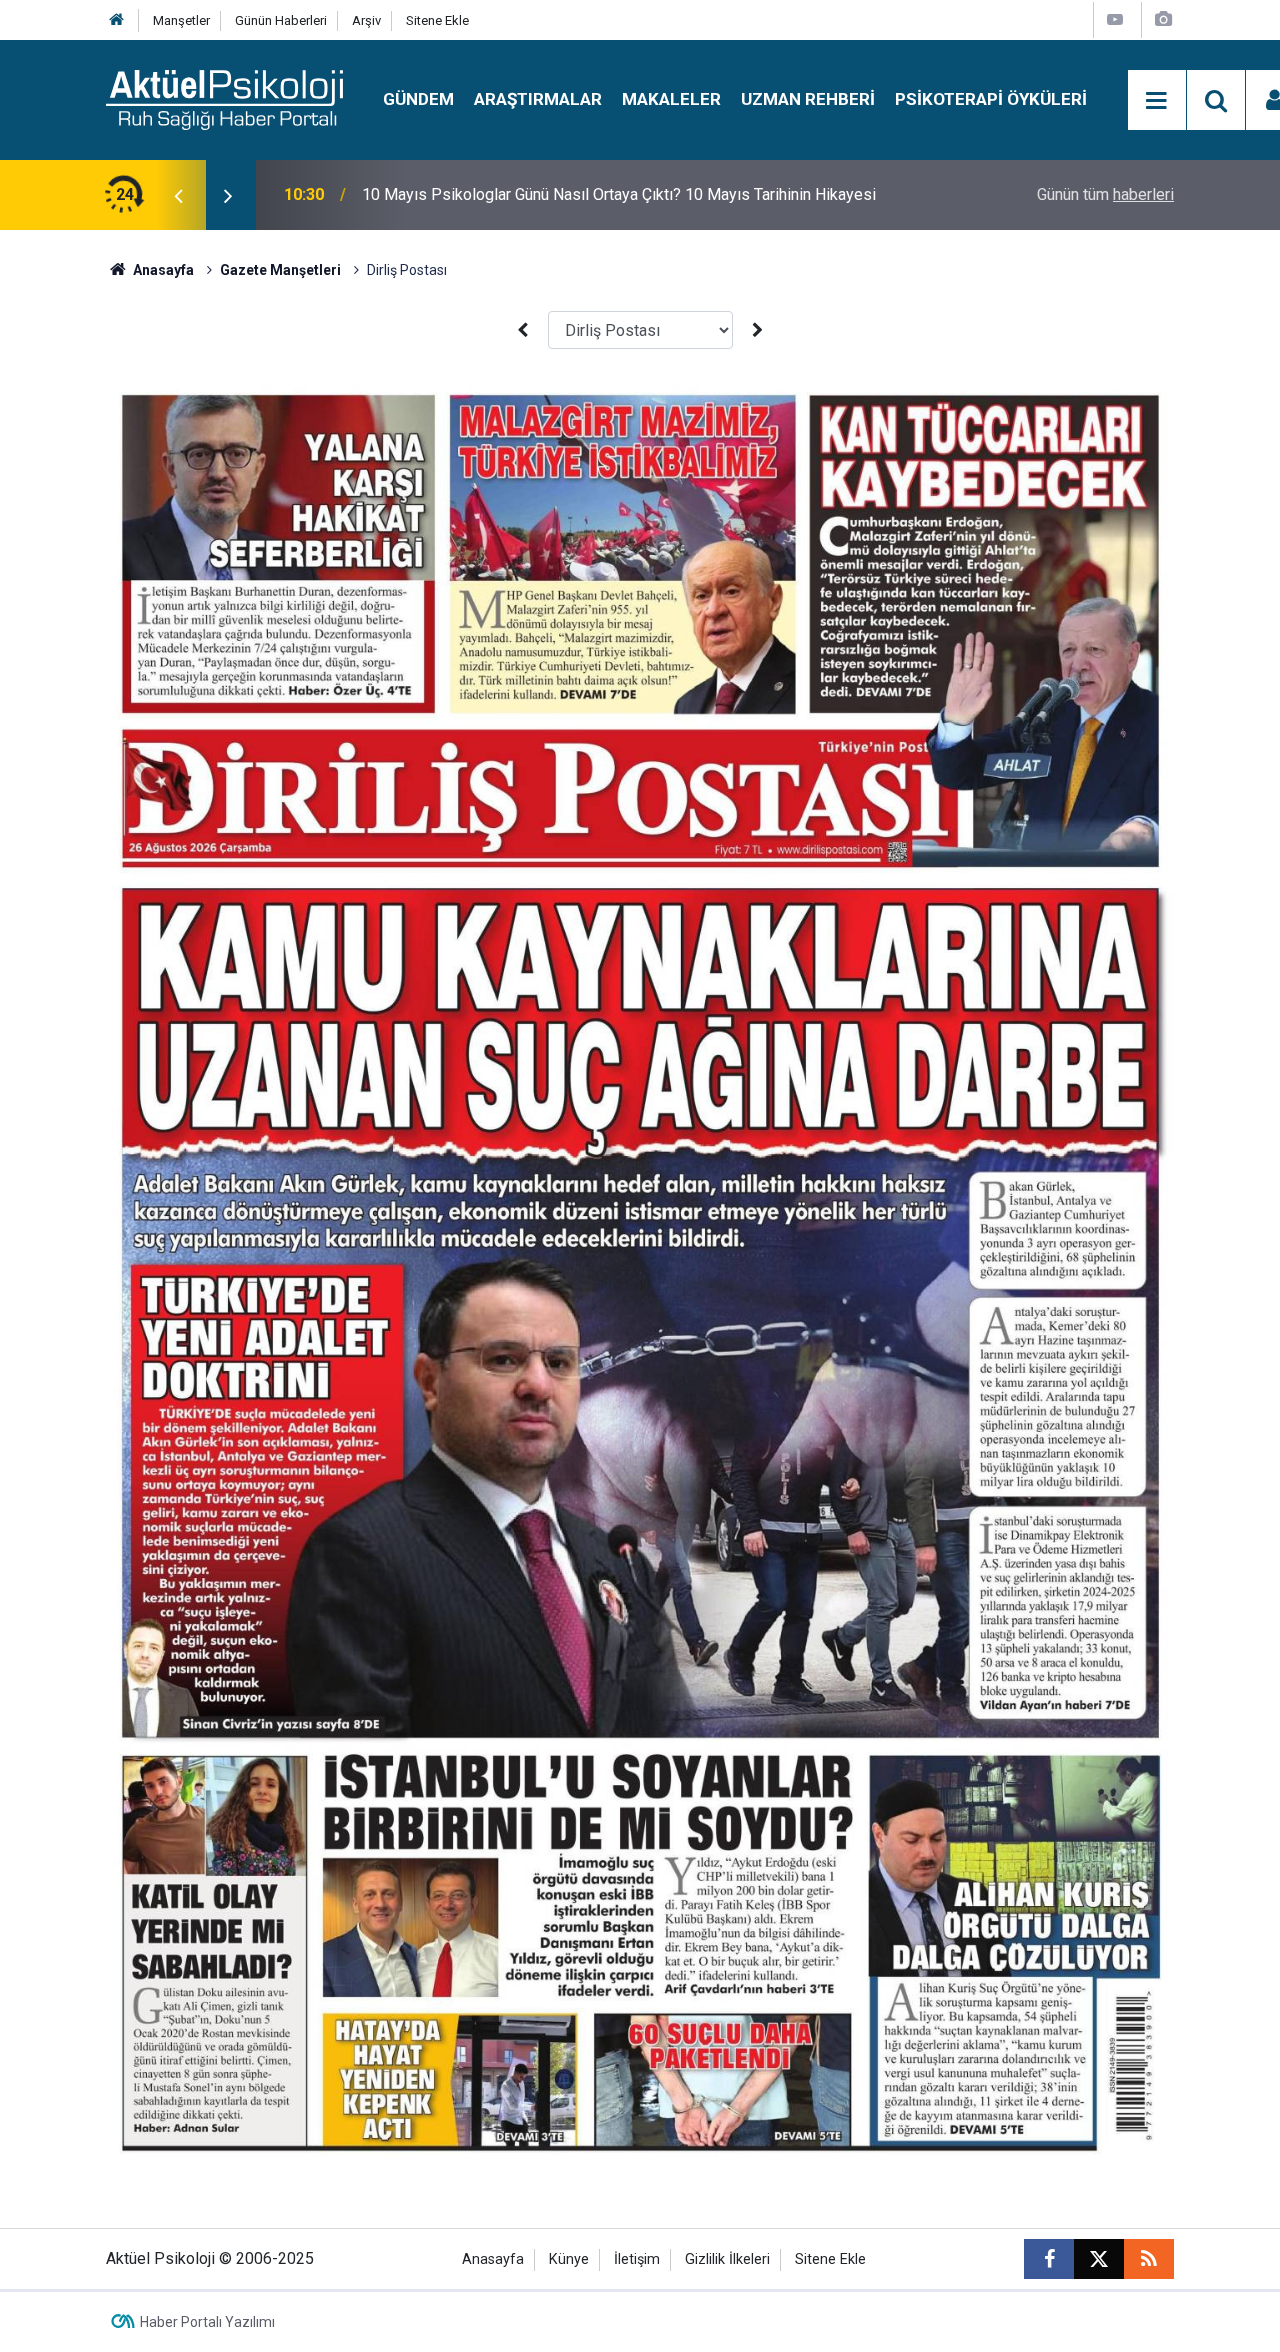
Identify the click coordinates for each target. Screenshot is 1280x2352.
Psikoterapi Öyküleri (991, 99)
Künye (569, 2259)
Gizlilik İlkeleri (727, 2259)
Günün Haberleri (281, 20)
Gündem (418, 99)
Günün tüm (1105, 194)
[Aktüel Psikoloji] (224, 98)
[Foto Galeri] (1163, 19)
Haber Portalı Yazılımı (207, 2322)
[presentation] (178, 195)
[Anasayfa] (117, 20)
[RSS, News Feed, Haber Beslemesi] (1149, 2259)
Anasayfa (162, 270)
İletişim (637, 2259)
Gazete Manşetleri (280, 270)
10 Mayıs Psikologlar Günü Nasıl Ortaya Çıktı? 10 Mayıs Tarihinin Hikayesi (619, 194)
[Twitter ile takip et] (1099, 2259)
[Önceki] (522, 330)
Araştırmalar (538, 99)
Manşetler (181, 20)
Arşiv (366, 20)
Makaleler (671, 99)
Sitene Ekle (437, 20)
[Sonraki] (758, 330)
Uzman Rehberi (808, 99)
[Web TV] (1115, 19)
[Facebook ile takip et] (1049, 2259)
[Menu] (1157, 101)
